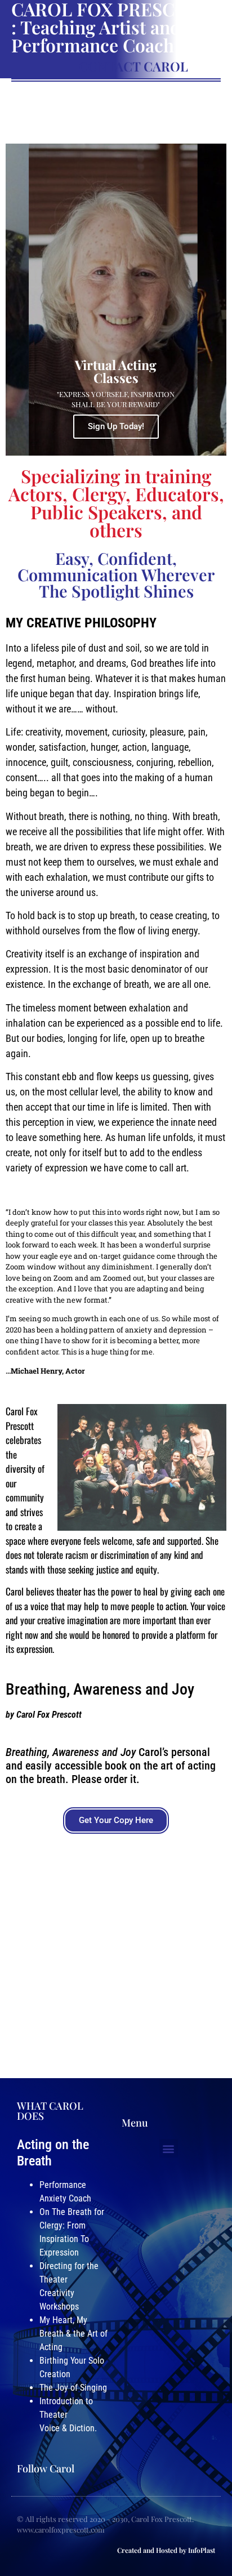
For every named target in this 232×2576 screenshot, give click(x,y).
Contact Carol (133, 66)
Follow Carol (46, 2468)
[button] (169, 2148)
